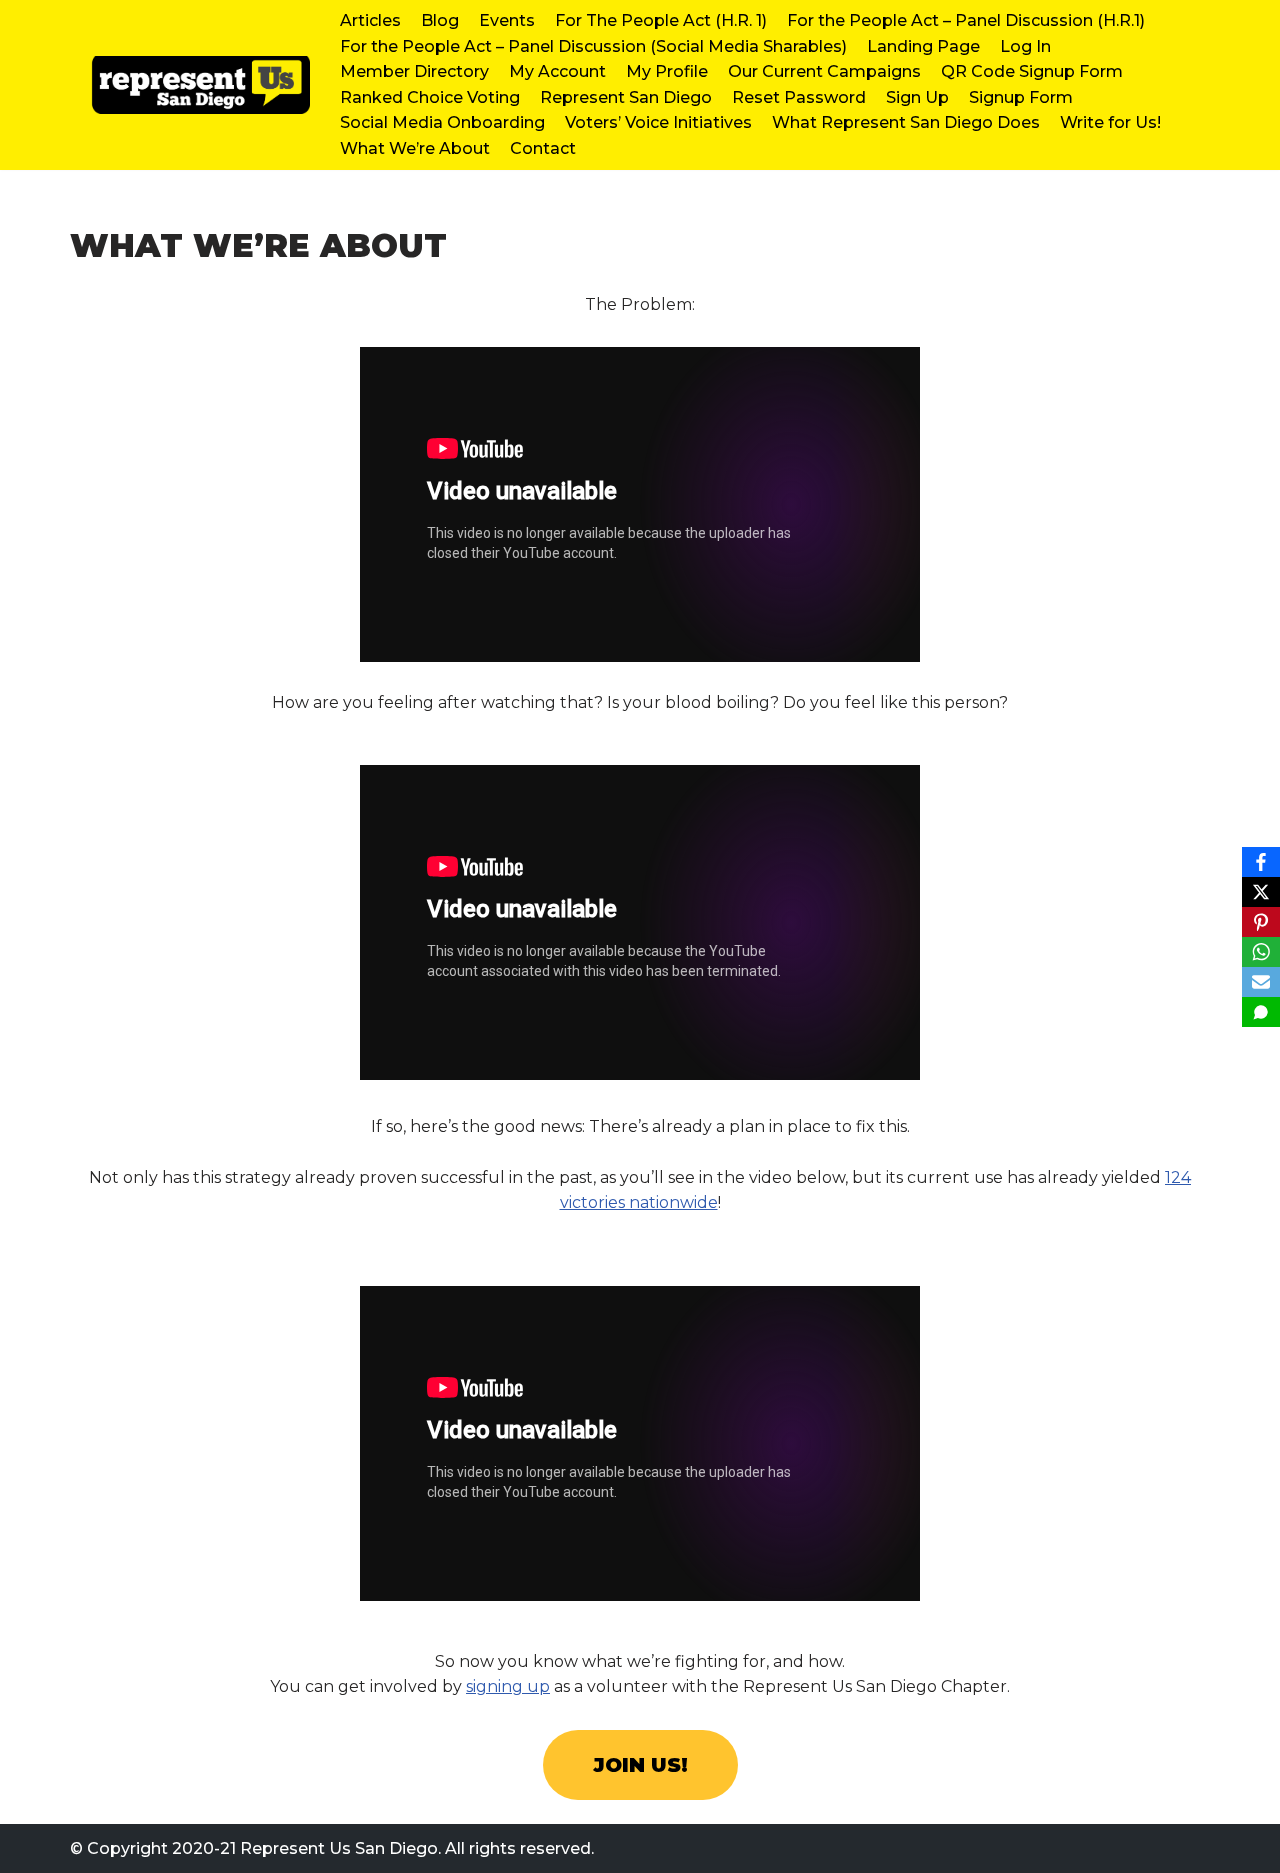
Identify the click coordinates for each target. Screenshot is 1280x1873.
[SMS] (1261, 1012)
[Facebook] (1261, 862)
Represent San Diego (626, 97)
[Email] (1261, 982)
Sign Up (917, 97)
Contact (543, 148)
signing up (508, 1686)
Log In (1025, 46)
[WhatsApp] (1261, 952)
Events (507, 20)
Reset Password (799, 97)
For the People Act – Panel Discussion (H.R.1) (966, 20)
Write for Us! (1110, 122)
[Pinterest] (1261, 922)
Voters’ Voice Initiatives (658, 122)
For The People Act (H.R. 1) (661, 20)
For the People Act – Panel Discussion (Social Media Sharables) (593, 46)
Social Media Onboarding (442, 122)
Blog (440, 20)
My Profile (667, 71)
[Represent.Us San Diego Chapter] (190, 85)
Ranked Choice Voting (430, 97)
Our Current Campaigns (824, 71)
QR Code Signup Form (1032, 71)
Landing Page (923, 46)
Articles (370, 20)
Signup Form (1021, 97)
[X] (1261, 892)
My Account (557, 71)
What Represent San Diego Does (906, 122)
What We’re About (415, 148)
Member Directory (414, 71)
